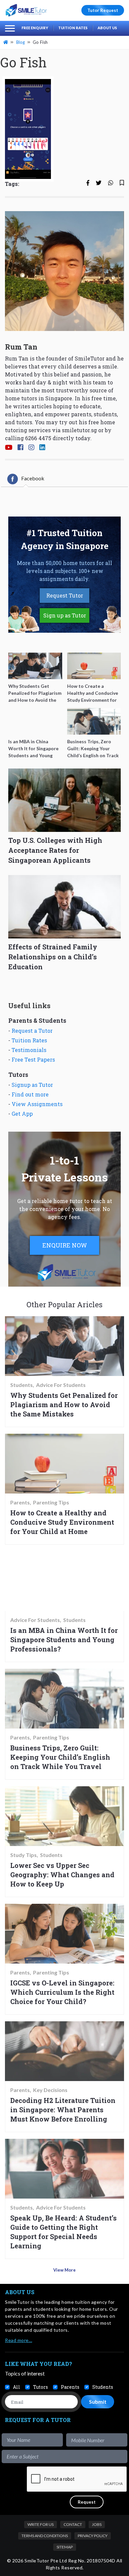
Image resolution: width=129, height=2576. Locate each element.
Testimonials (29, 1050)
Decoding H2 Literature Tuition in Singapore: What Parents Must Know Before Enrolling (63, 2110)
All (17, 2387)
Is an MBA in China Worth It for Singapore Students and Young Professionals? (64, 1640)
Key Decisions (50, 2090)
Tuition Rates (73, 28)
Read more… (19, 2340)
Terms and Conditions (45, 2536)
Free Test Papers (33, 1059)
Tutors (41, 2387)
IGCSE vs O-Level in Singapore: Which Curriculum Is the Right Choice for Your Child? (62, 1992)
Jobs (97, 2524)
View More (64, 2270)
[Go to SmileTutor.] (6, 42)
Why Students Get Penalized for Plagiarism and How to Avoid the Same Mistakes (64, 1405)
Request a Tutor (32, 1031)
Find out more (30, 1094)
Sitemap (65, 2547)
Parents (20, 1502)
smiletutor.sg (79, 430)
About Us (107, 28)
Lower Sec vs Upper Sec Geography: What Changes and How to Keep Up (62, 1875)
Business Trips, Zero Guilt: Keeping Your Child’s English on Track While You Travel (60, 1757)
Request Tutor (65, 595)
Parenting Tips (51, 1502)
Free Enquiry (35, 28)
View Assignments (37, 1104)
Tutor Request (103, 10)
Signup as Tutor (32, 1085)
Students (21, 1385)
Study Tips (23, 1855)
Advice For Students (61, 1385)
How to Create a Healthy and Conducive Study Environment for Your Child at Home (62, 1522)
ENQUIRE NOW (65, 1245)
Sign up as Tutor (65, 615)
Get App (22, 1114)
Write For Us (41, 2524)
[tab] (26, 479)
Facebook (33, 478)
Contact (73, 2524)
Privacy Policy (93, 2536)
